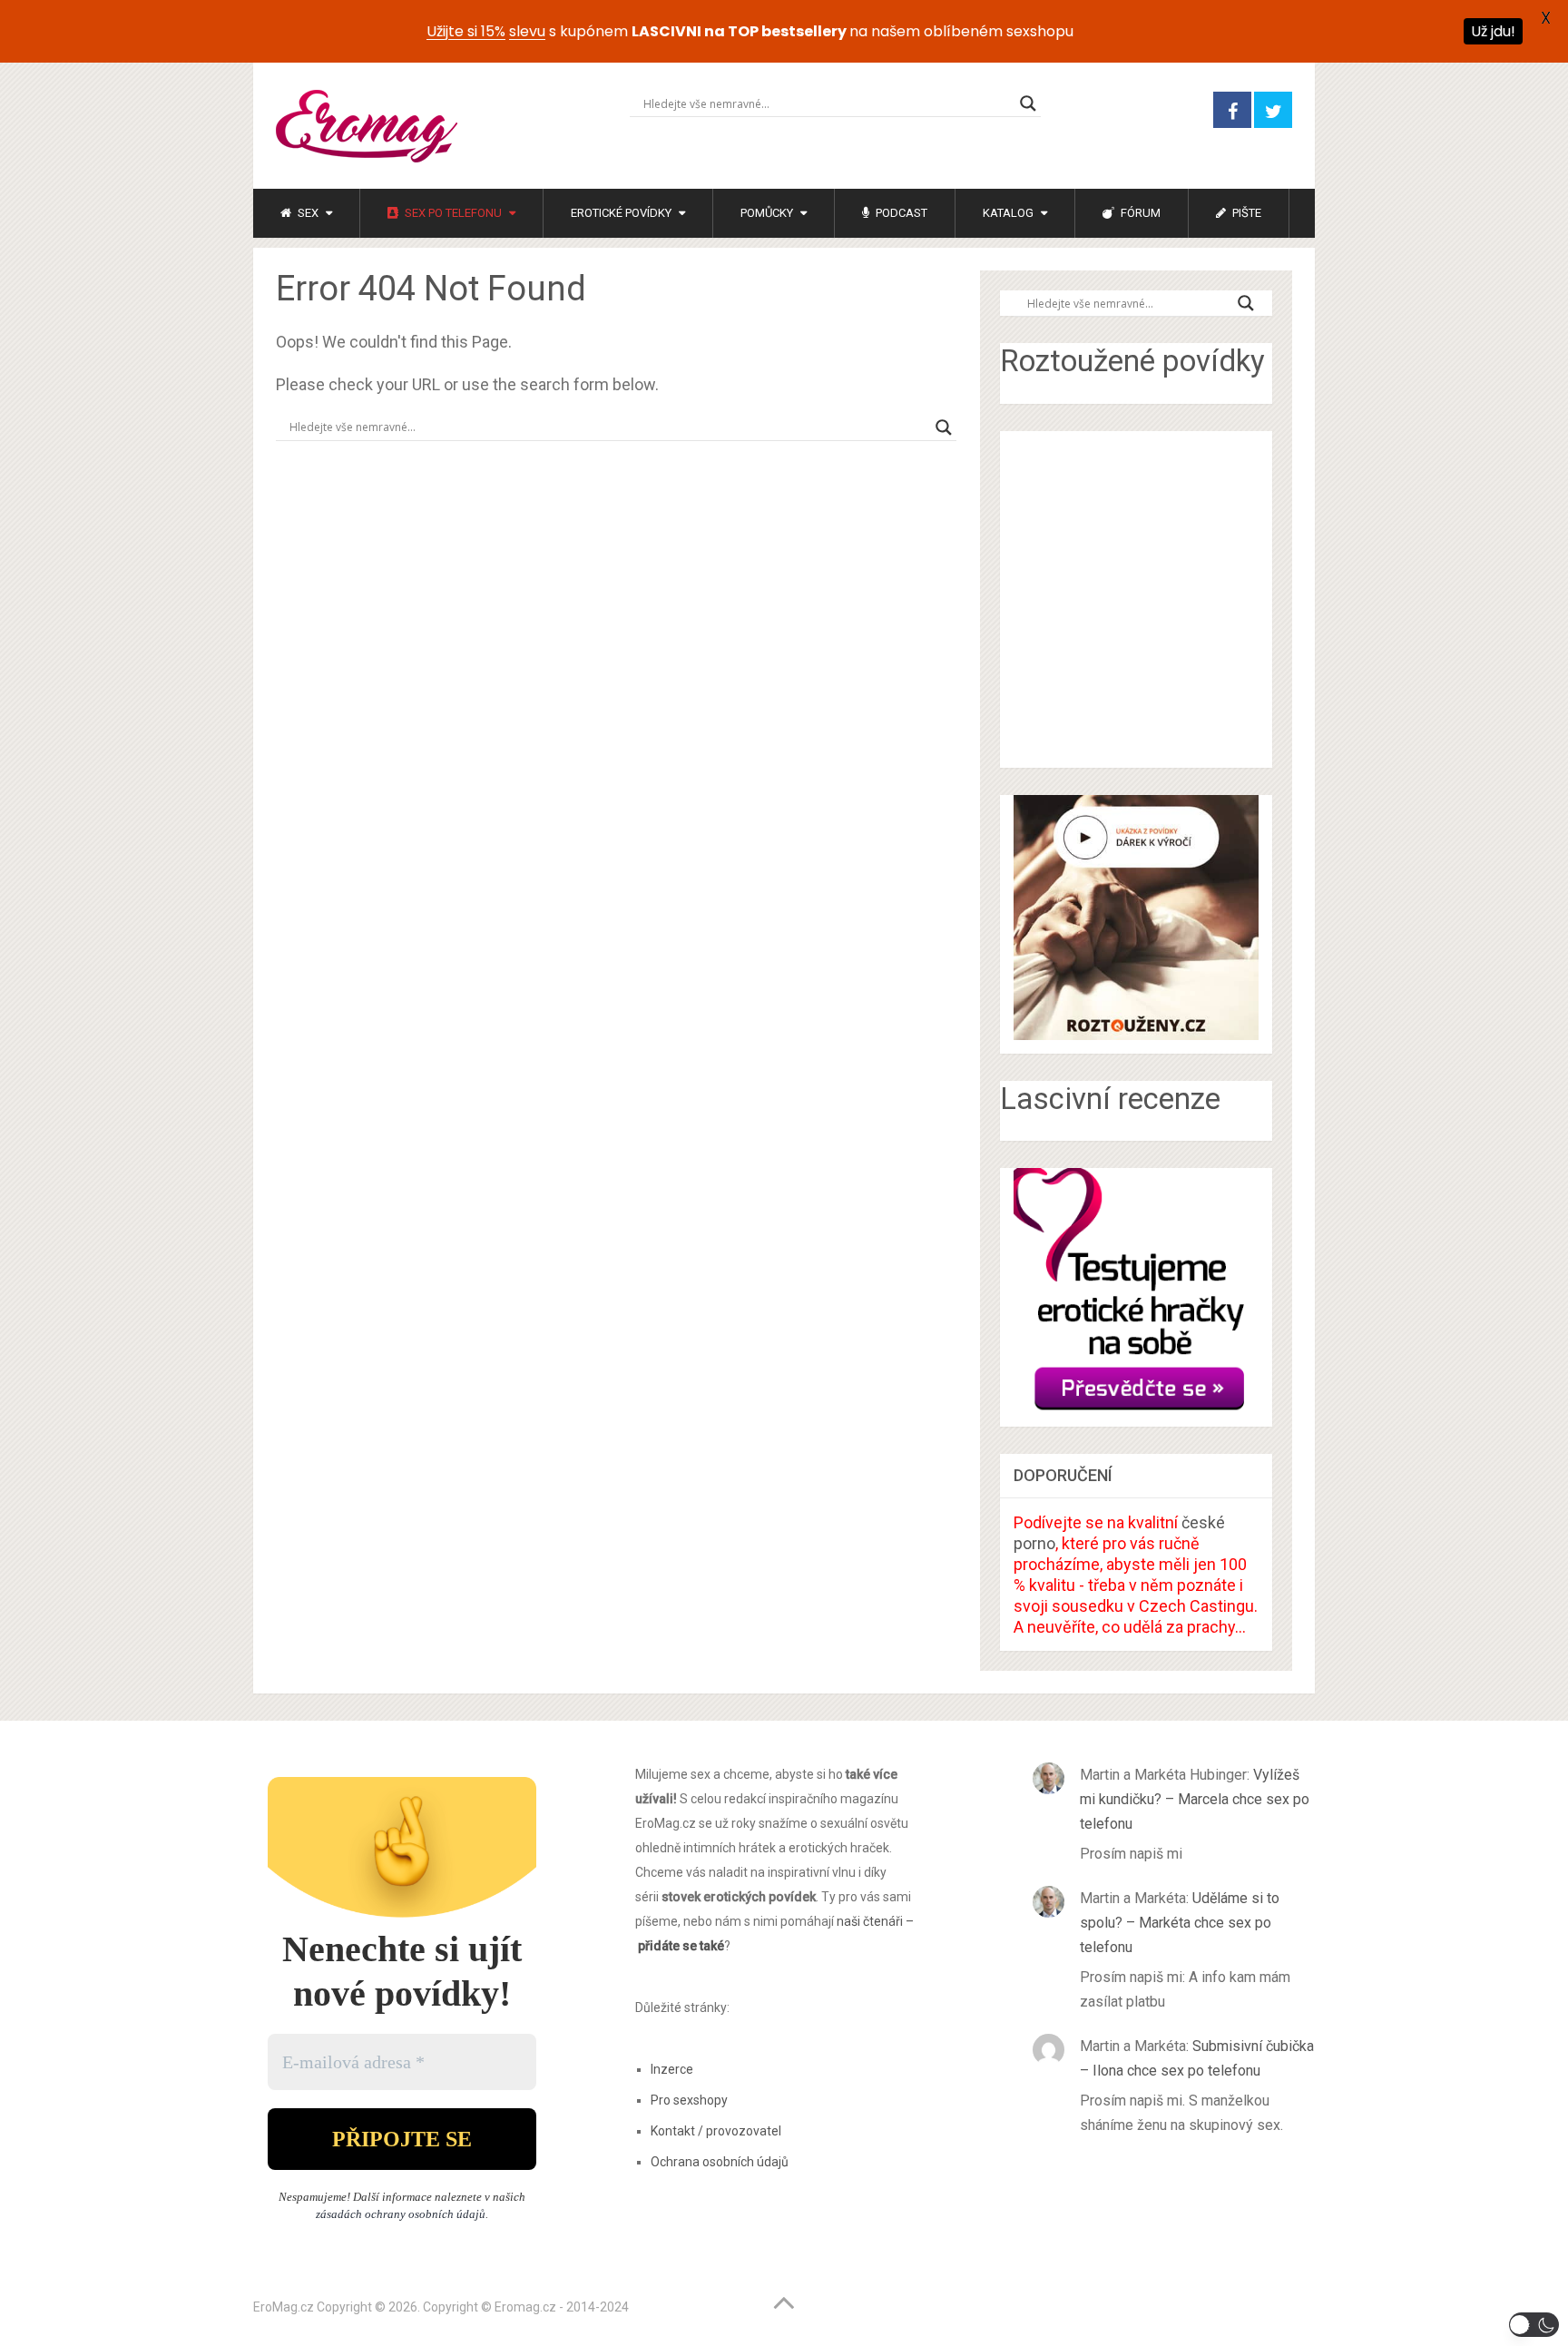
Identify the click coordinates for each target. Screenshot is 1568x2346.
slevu (527, 31)
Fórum (1139, 213)
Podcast (900, 213)
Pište (1245, 213)
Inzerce (672, 2069)
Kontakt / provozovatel (716, 2131)
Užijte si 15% (466, 31)
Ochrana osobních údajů (720, 2162)
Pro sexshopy (689, 2100)
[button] (1534, 2325)
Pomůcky (767, 213)
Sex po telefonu (452, 213)
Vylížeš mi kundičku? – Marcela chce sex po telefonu (1195, 1799)
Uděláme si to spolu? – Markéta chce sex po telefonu (1180, 1923)
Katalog (1008, 213)
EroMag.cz (284, 2307)
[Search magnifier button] (1028, 103)
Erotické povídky (621, 213)
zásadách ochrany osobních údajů (401, 2214)
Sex (307, 213)
